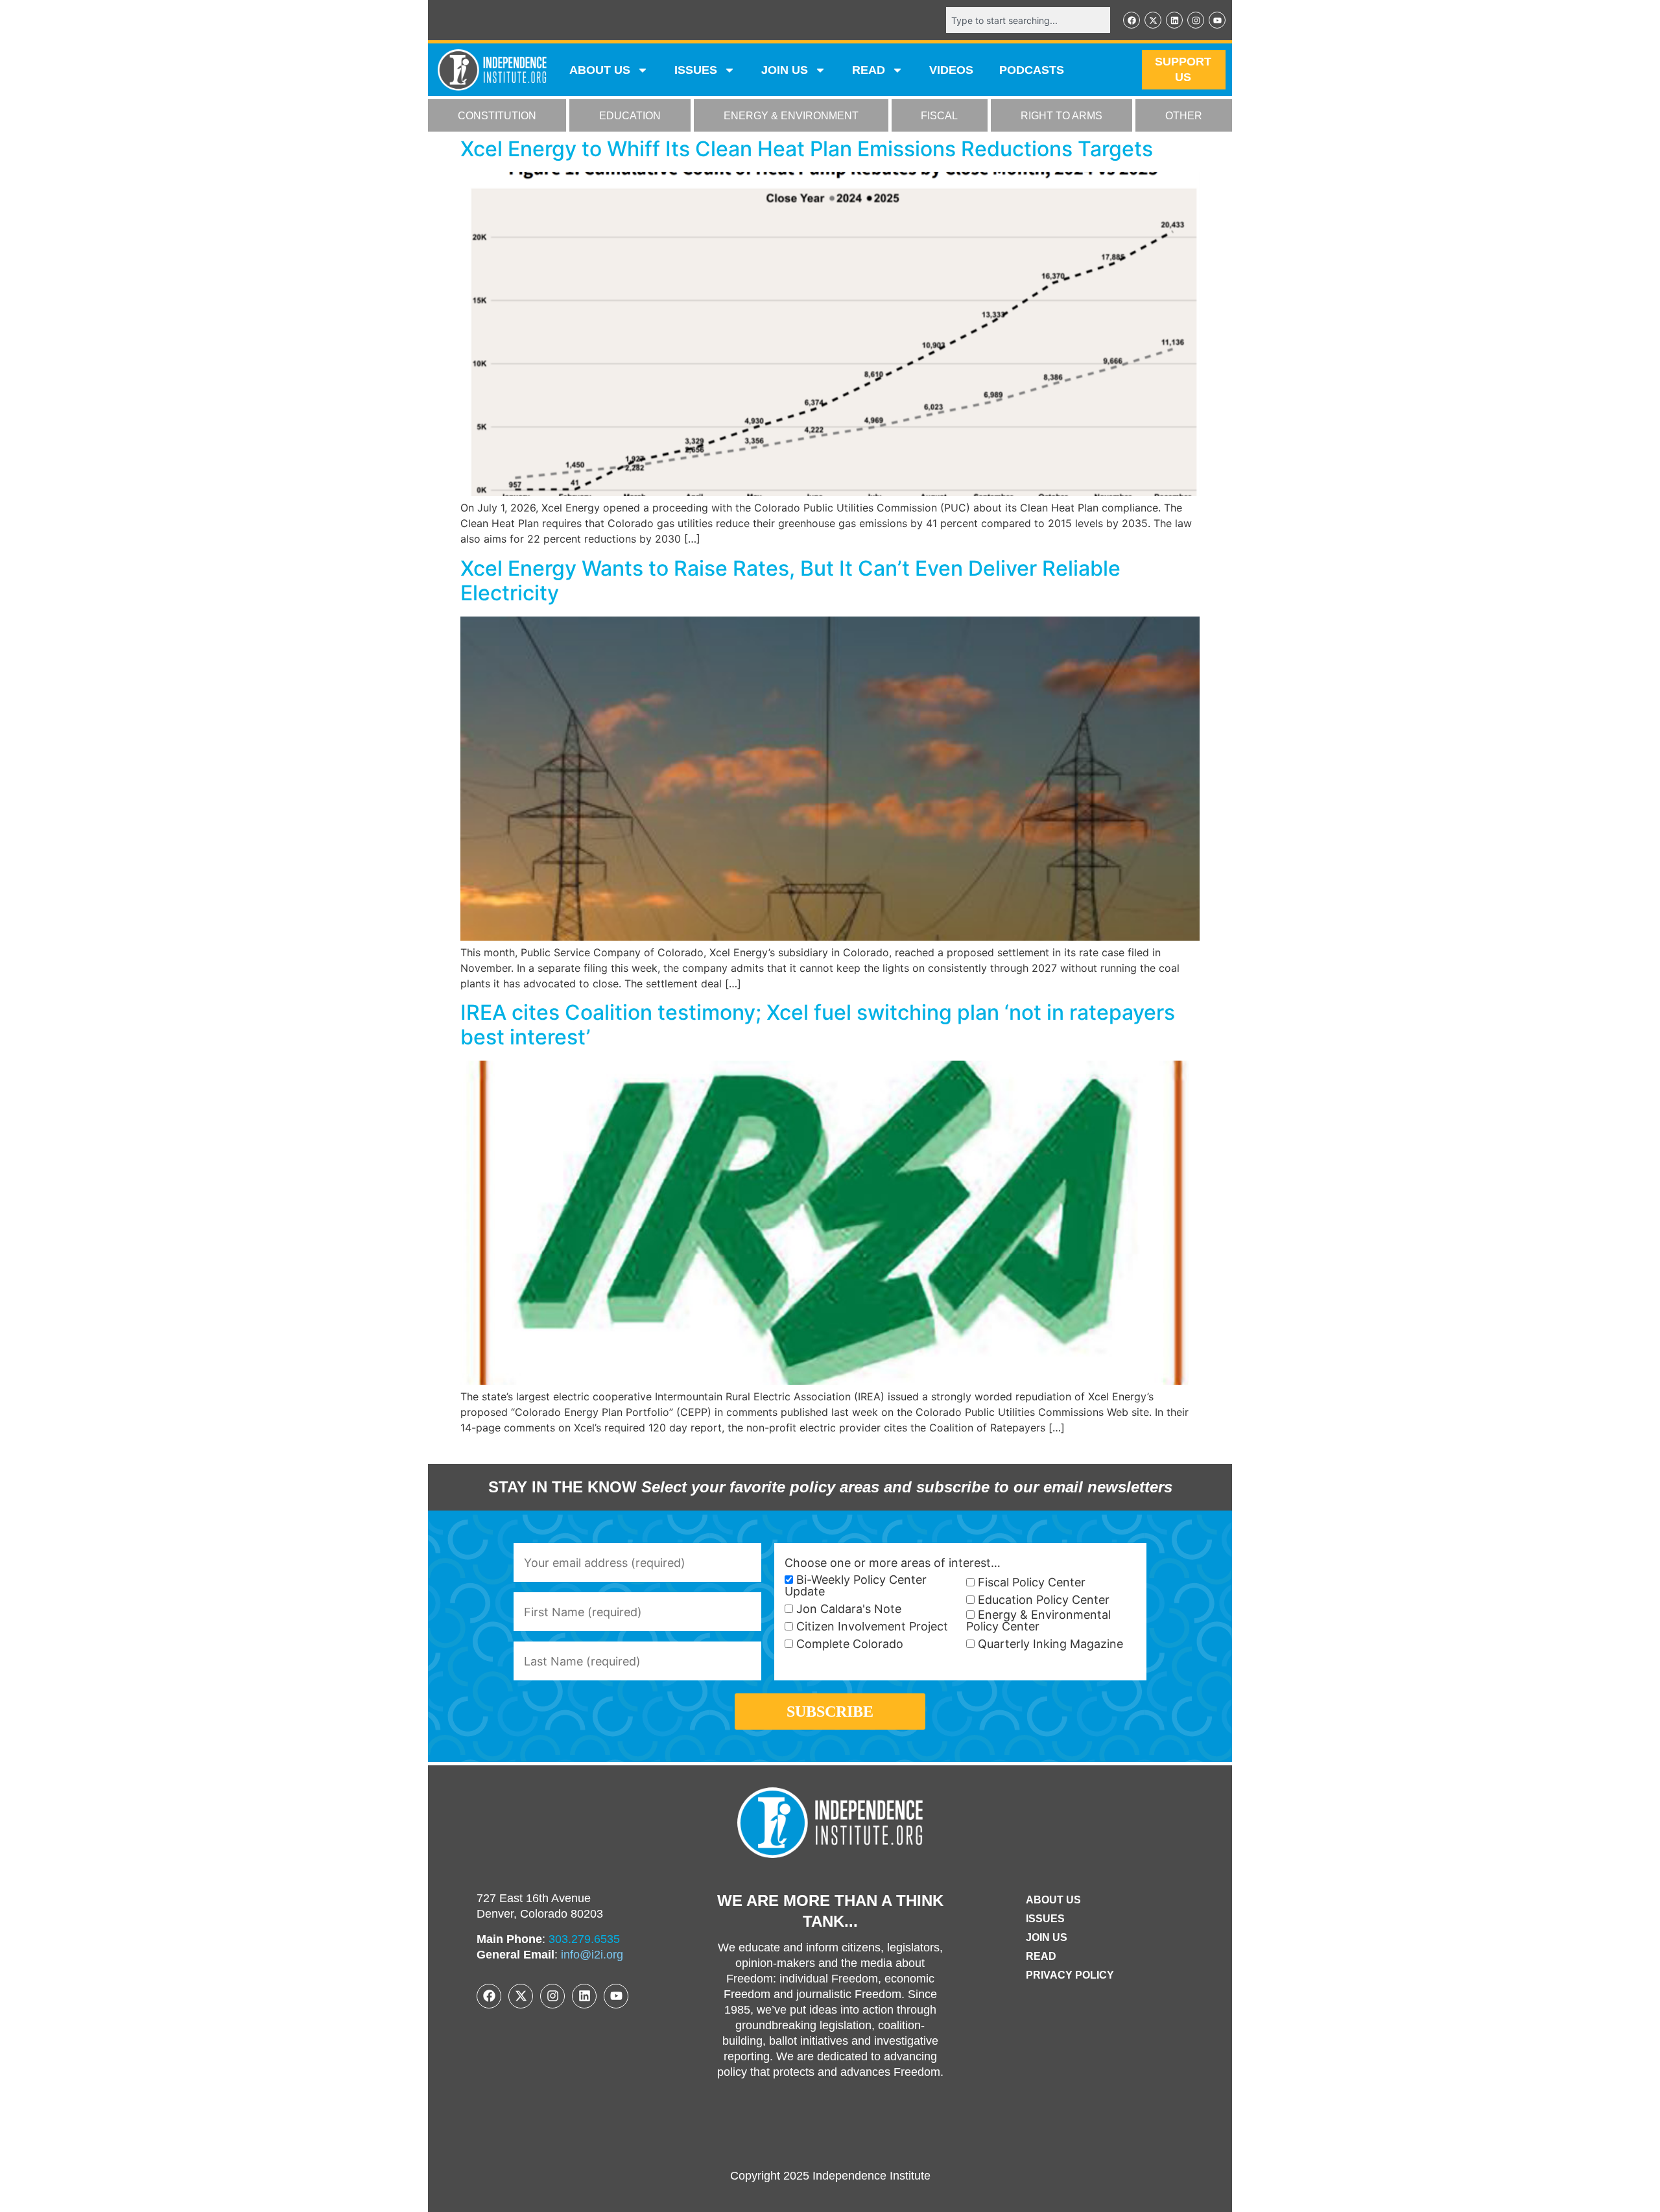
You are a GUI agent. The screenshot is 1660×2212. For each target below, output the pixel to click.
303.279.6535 (584, 1939)
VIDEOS (951, 70)
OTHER (1184, 116)
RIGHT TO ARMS (1061, 116)
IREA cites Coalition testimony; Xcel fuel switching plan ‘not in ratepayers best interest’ (818, 1025)
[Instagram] (1196, 20)
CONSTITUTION (497, 116)
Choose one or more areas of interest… (893, 1563)
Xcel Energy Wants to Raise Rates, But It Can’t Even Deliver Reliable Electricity (790, 581)
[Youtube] (1217, 20)
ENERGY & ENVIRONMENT (791, 116)
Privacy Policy (1070, 1975)
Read (1041, 1956)
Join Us (1047, 1937)
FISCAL (939, 116)
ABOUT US (600, 70)
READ (869, 70)
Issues (696, 70)
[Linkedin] (1174, 20)
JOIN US (785, 70)
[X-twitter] (1153, 20)
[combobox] (1028, 20)
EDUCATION (630, 116)
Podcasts (1032, 70)
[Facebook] (1132, 20)
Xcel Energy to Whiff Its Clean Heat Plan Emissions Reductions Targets (807, 149)
